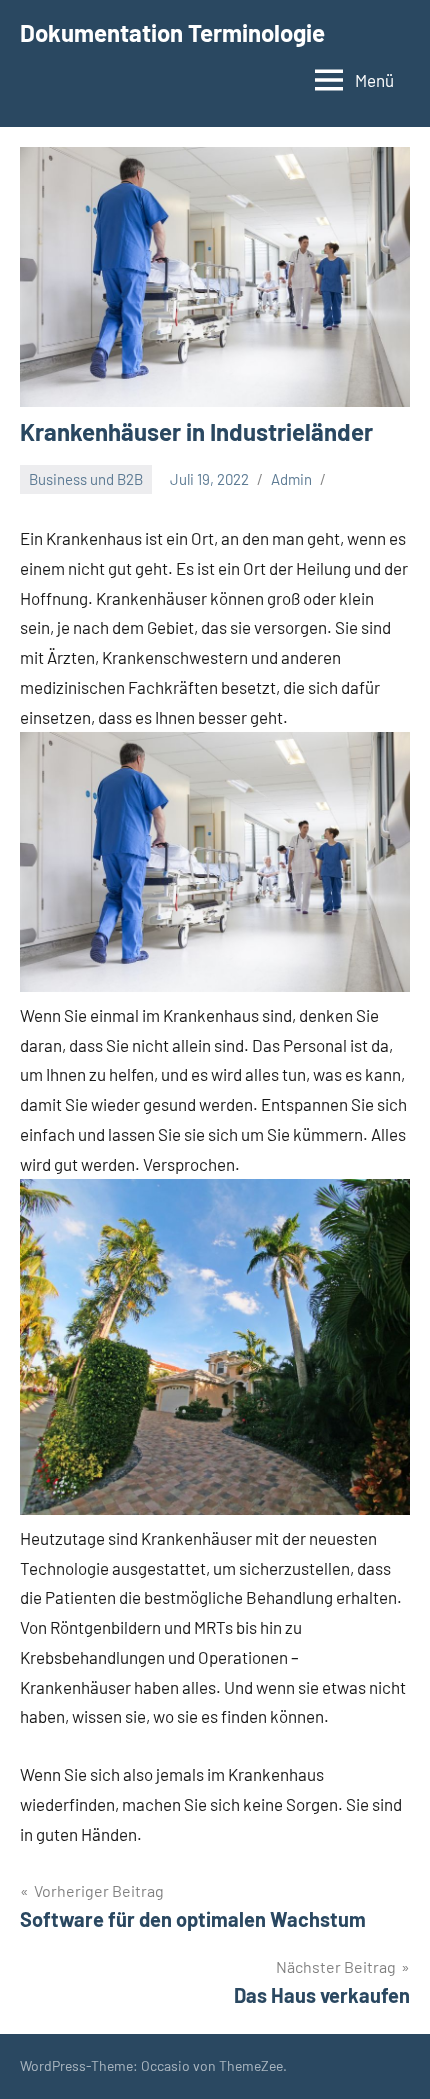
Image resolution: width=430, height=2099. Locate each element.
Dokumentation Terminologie (172, 32)
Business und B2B (86, 479)
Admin (291, 479)
